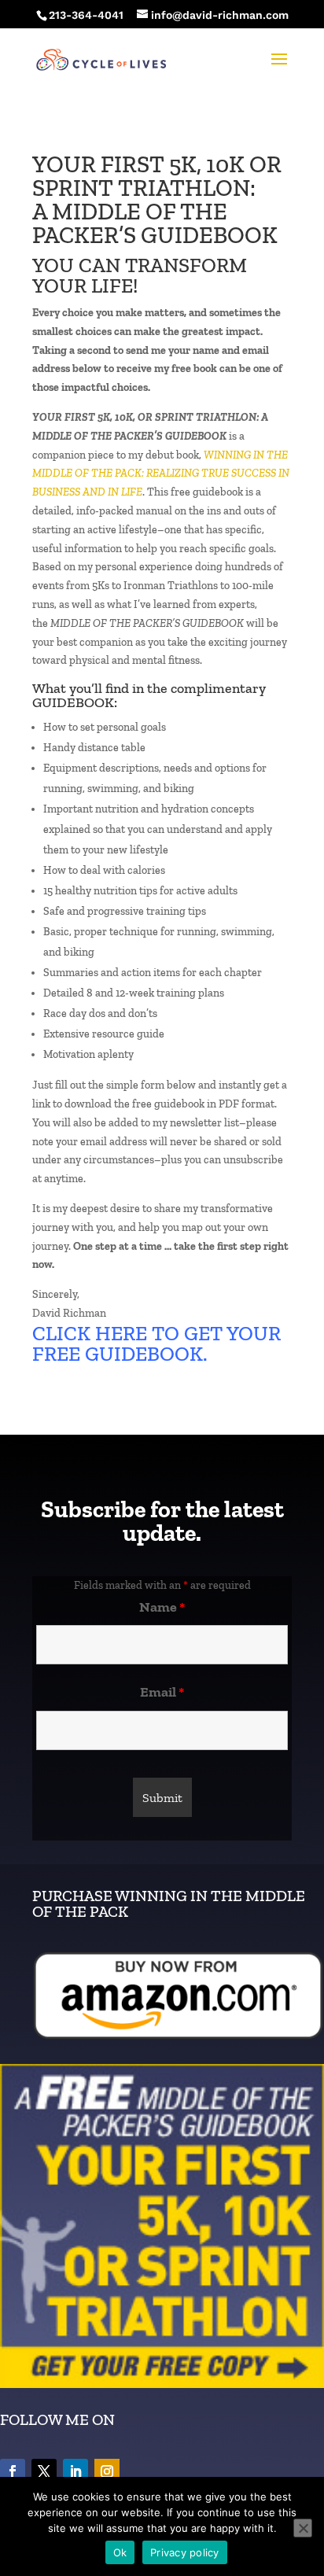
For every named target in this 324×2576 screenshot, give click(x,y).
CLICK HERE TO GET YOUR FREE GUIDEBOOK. (156, 1343)
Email (162, 1692)
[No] (303, 2528)
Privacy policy (185, 2552)
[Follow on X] (44, 2471)
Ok (120, 2552)
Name (162, 1607)
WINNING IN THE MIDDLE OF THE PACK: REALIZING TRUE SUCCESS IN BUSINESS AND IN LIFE (161, 474)
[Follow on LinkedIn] (75, 2471)
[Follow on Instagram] (107, 2471)
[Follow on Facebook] (13, 2471)
